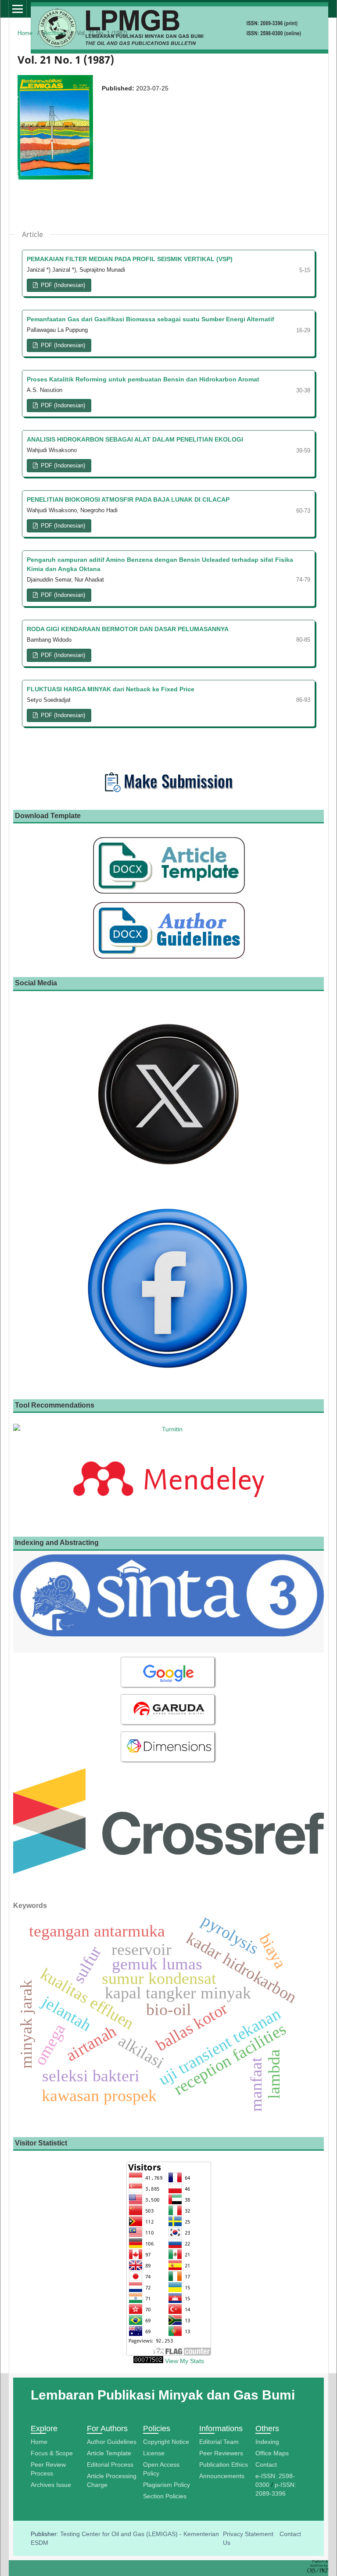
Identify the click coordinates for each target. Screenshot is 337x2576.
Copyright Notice (166, 2442)
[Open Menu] (18, 9)
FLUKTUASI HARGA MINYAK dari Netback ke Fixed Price (111, 689)
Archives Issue (51, 2485)
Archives (55, 33)
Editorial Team (219, 2442)
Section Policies (165, 2496)
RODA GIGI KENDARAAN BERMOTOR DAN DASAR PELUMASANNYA (128, 629)
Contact (266, 2465)
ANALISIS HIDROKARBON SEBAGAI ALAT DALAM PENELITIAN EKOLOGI (135, 439)
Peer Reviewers (221, 2453)
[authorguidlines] (168, 959)
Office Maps (272, 2453)
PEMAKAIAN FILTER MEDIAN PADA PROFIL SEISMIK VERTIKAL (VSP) (130, 259)
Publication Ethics (224, 2465)
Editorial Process (110, 2465)
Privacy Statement (248, 2534)
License (154, 2453)
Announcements (222, 2476)
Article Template (109, 2453)
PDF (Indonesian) (62, 285)
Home (25, 33)
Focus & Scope (52, 2453)
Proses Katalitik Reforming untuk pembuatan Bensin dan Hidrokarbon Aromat (143, 379)
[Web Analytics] (148, 2361)
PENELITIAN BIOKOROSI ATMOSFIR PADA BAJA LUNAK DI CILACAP (128, 499)
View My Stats (185, 2361)
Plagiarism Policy (167, 2485)
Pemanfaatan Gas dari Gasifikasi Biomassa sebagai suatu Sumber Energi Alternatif (151, 319)
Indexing (267, 2442)
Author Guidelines (112, 2442)
